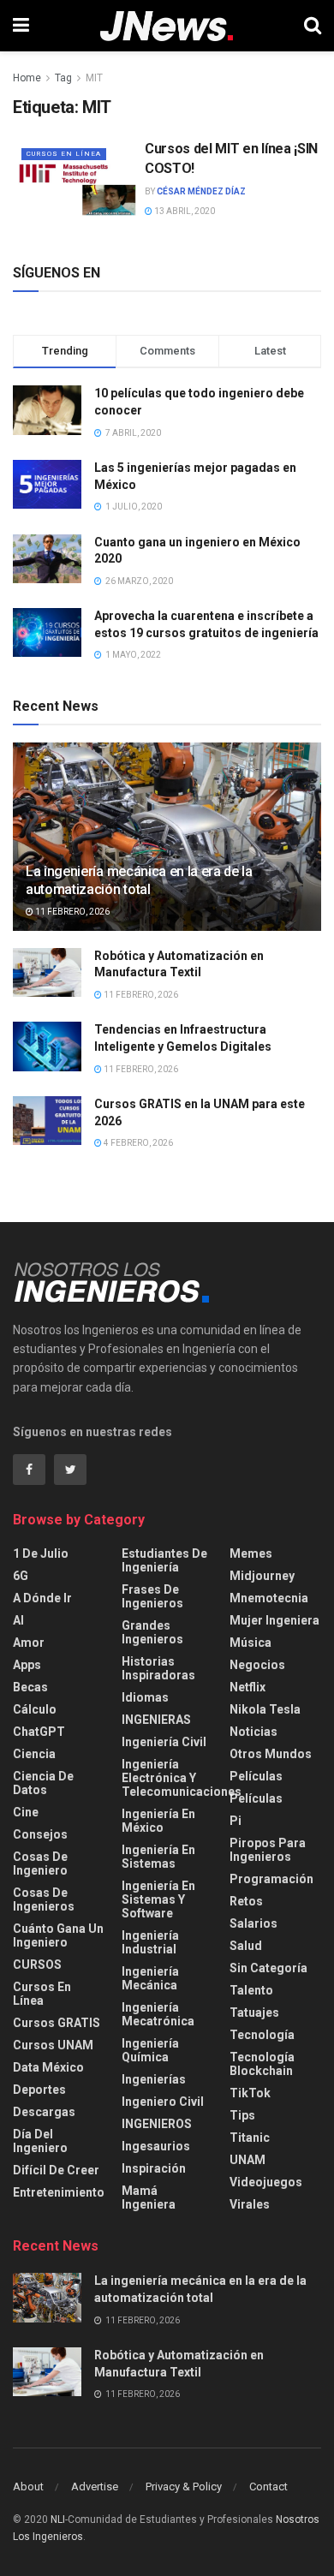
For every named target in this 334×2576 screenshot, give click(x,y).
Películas (256, 1776)
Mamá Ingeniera (149, 2197)
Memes (251, 1553)
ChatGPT (39, 1732)
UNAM (248, 2160)
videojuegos (266, 2182)
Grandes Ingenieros (152, 1632)
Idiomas (145, 1697)
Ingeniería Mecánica (150, 1978)
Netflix (248, 1687)
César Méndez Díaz (201, 191)
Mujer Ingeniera (274, 1620)
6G (21, 1576)
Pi (236, 1821)
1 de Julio (41, 1553)
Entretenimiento (59, 2192)
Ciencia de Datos (43, 1783)
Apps (27, 1665)
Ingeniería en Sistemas (158, 1857)
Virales (250, 2204)
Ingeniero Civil (163, 2102)
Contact (268, 2487)
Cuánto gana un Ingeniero (58, 1935)
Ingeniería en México (158, 1821)
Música (250, 1643)
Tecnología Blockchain (262, 2064)
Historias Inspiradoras (158, 1668)
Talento (251, 1990)
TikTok (250, 2093)
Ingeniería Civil (164, 1742)
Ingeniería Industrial (150, 1942)
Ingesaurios (156, 2146)
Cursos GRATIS (57, 2023)
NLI (58, 2519)
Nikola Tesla (265, 1709)
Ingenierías (154, 2079)
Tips (242, 2115)
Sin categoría (268, 1968)
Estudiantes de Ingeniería (164, 1560)
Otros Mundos (271, 1754)
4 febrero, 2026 (137, 1143)
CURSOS (37, 1965)
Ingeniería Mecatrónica (158, 2014)
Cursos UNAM (53, 2045)
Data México (48, 2067)
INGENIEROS (157, 2124)
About (28, 2487)
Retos (246, 1901)
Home (27, 78)
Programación (271, 1879)
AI (18, 1620)
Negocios (257, 1665)
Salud (246, 1946)
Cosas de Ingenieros (44, 1899)
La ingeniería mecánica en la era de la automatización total (139, 880)
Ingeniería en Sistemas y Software (158, 1899)
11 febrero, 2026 (72, 912)
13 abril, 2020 (184, 211)
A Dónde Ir (42, 1598)
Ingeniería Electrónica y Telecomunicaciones (182, 1778)
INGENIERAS (156, 1720)
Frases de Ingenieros (152, 1596)
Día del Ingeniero (40, 2141)
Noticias (253, 1732)
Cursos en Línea (64, 154)
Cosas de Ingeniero (40, 1863)
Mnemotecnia (269, 1598)
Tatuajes (254, 2012)
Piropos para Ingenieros (268, 1850)
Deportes (39, 2090)
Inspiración (154, 2168)
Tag (63, 78)
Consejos (40, 1834)
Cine (26, 1812)
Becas (30, 1687)
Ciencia (34, 1754)
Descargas (44, 2112)
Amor (29, 1643)
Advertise (95, 2487)
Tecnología (262, 2035)
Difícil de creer (56, 2170)
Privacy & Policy (184, 2487)
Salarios (253, 1923)
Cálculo (35, 1709)
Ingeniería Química (150, 2050)
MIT (94, 78)
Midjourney (262, 1576)
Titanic (250, 2138)
